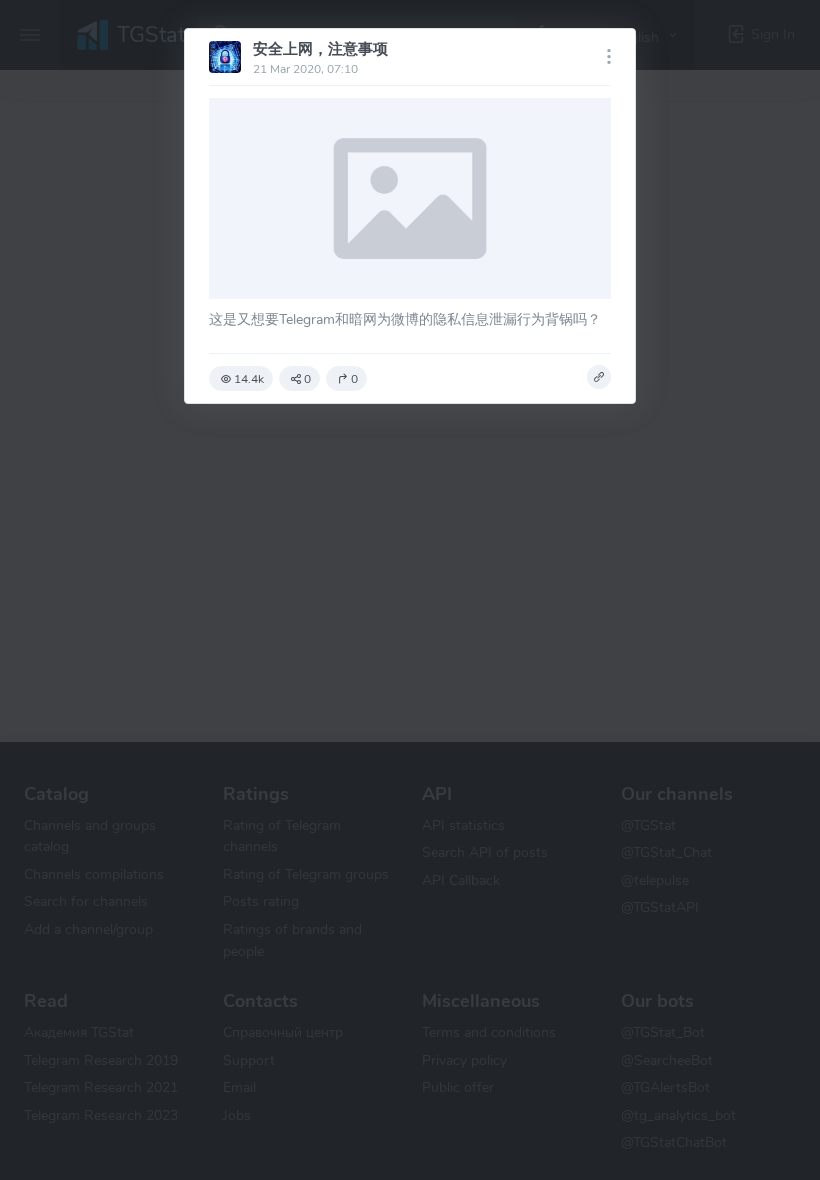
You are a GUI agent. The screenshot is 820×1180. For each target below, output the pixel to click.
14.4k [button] (249, 379)
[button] (599, 377)
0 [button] (307, 379)
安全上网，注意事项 (320, 49)
